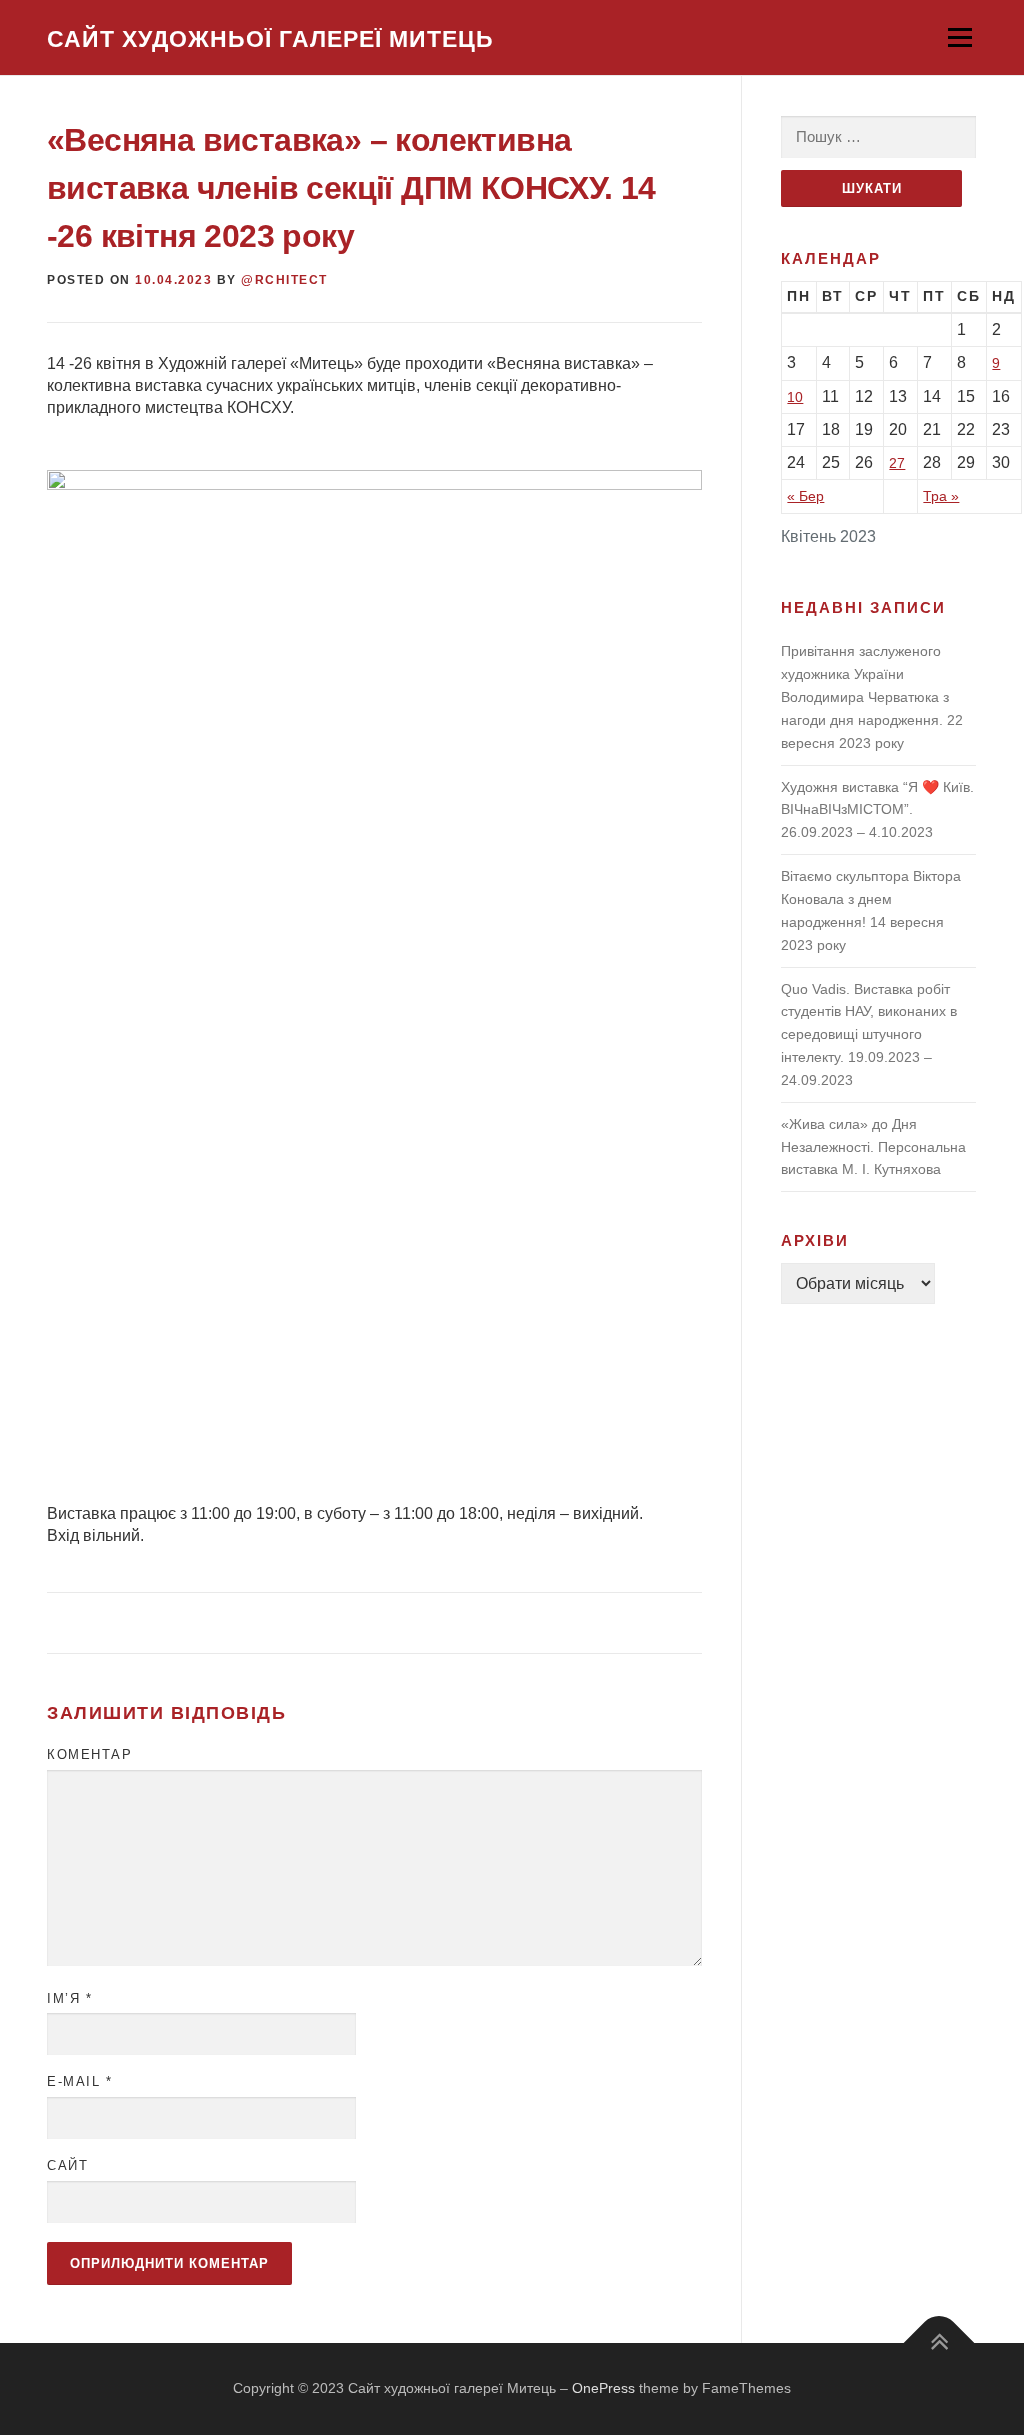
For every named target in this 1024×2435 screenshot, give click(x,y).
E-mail (79, 2081)
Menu (959, 37)
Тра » (941, 496)
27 (897, 463)
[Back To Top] (939, 2343)
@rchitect (284, 280)
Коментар (89, 1754)
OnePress (603, 2388)
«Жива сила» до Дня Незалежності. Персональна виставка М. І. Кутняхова (873, 1147)
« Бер (805, 496)
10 (795, 397)
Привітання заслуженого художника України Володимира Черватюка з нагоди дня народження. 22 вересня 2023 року (872, 696)
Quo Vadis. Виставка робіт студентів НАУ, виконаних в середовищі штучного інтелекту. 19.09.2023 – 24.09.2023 (869, 1034)
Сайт (67, 2165)
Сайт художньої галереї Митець (270, 39)
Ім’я (69, 1998)
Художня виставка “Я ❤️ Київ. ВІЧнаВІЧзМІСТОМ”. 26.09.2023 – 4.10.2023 (877, 810)
